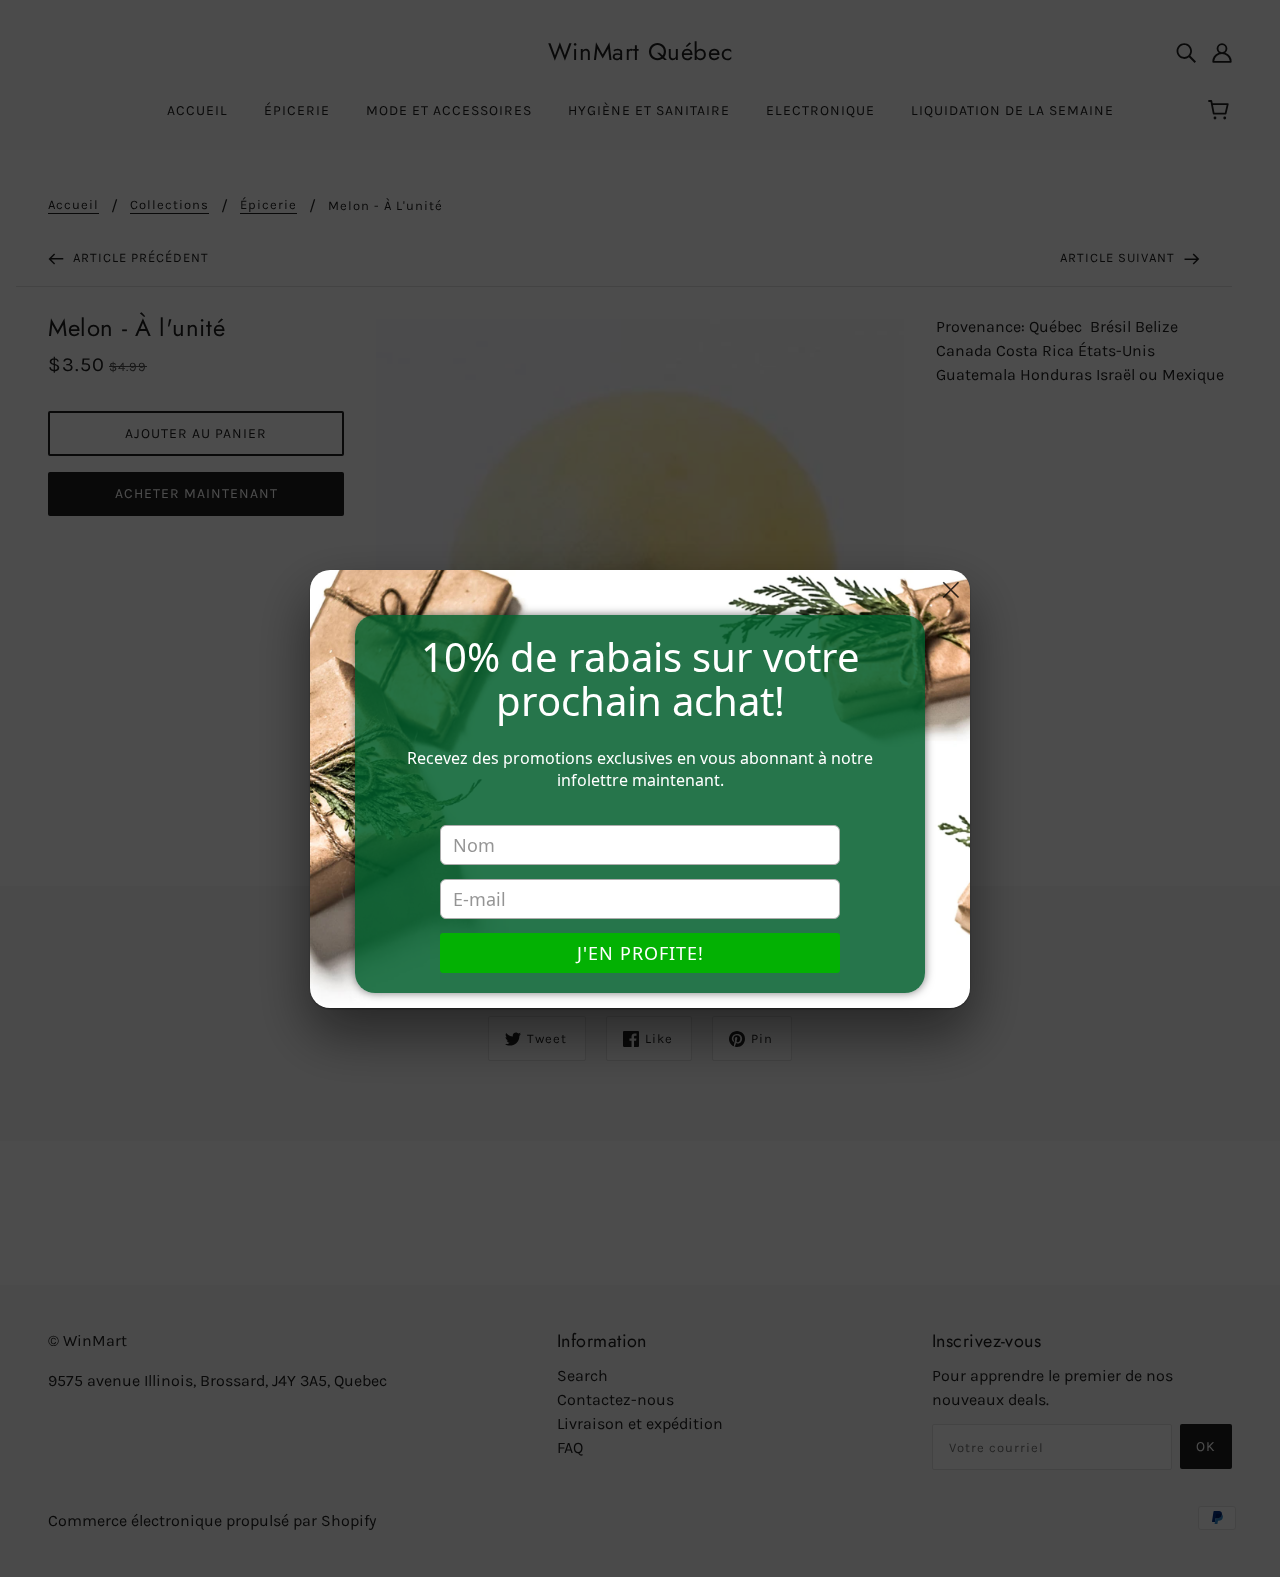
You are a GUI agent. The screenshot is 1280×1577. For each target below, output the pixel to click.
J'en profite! (640, 953)
